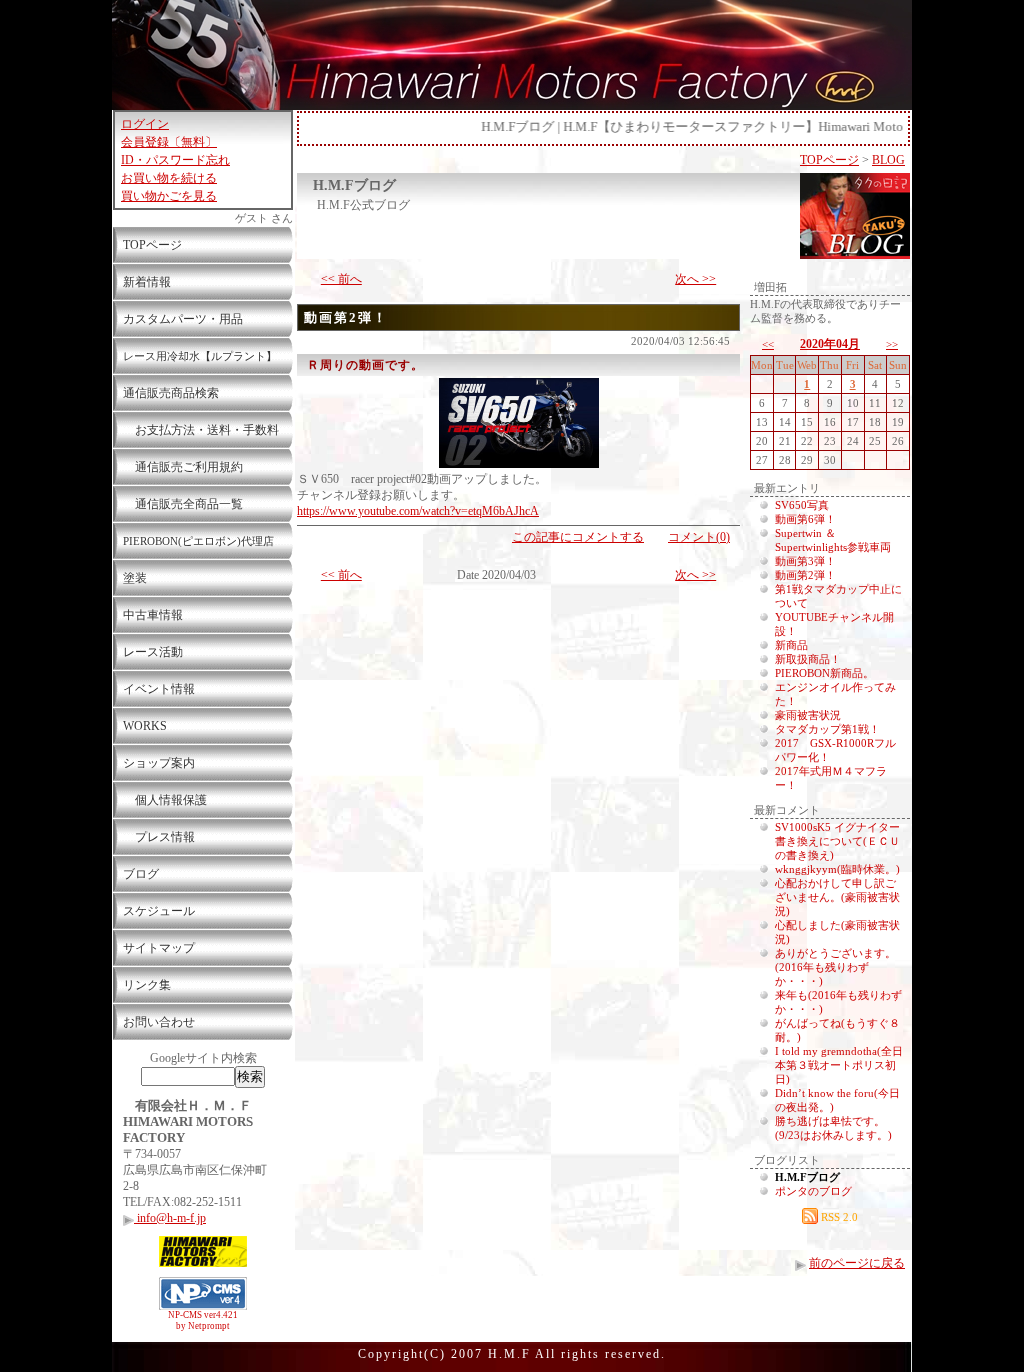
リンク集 (147, 985)
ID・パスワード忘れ (175, 160)
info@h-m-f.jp (170, 1218)
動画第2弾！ (346, 317)
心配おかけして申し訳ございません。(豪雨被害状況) (837, 897)
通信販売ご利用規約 (183, 467)
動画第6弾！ (805, 519)
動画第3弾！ (805, 561)
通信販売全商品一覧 (183, 504)
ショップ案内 (159, 763)
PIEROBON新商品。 (824, 673)
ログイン (145, 124)
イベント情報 (159, 689)
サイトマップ (159, 948)
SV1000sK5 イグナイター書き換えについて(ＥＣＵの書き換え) (837, 841)
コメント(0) (699, 537)
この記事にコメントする (578, 537)
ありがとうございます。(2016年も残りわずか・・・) (835, 967)
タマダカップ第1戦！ (827, 729)
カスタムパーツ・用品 (183, 319)
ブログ (141, 874)
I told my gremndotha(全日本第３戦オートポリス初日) (839, 1065)
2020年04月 (830, 344)
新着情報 (147, 282)
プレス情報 (159, 837)
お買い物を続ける (169, 178)
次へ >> (695, 279)
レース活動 (153, 652)
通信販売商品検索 (171, 393)
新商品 (791, 645)
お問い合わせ (159, 1022)
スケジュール (159, 911)
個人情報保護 (165, 800)
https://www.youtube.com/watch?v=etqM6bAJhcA (418, 511)
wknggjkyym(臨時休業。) (837, 869)
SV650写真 (802, 505)
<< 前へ (341, 279)
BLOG (888, 160)
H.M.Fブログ (354, 185)
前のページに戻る (857, 1263)
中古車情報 (153, 615)
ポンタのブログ (813, 1191)
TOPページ (152, 245)
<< (768, 344)
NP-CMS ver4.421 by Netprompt (203, 1320)
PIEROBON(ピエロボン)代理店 (198, 541)
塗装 (135, 578)
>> (892, 344)
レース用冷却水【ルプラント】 (200, 356)
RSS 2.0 (838, 1217)
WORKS (145, 726)
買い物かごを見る (169, 196)
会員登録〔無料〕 (169, 142)
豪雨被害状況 (808, 715)
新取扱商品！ (808, 659)
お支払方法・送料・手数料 (201, 430)
